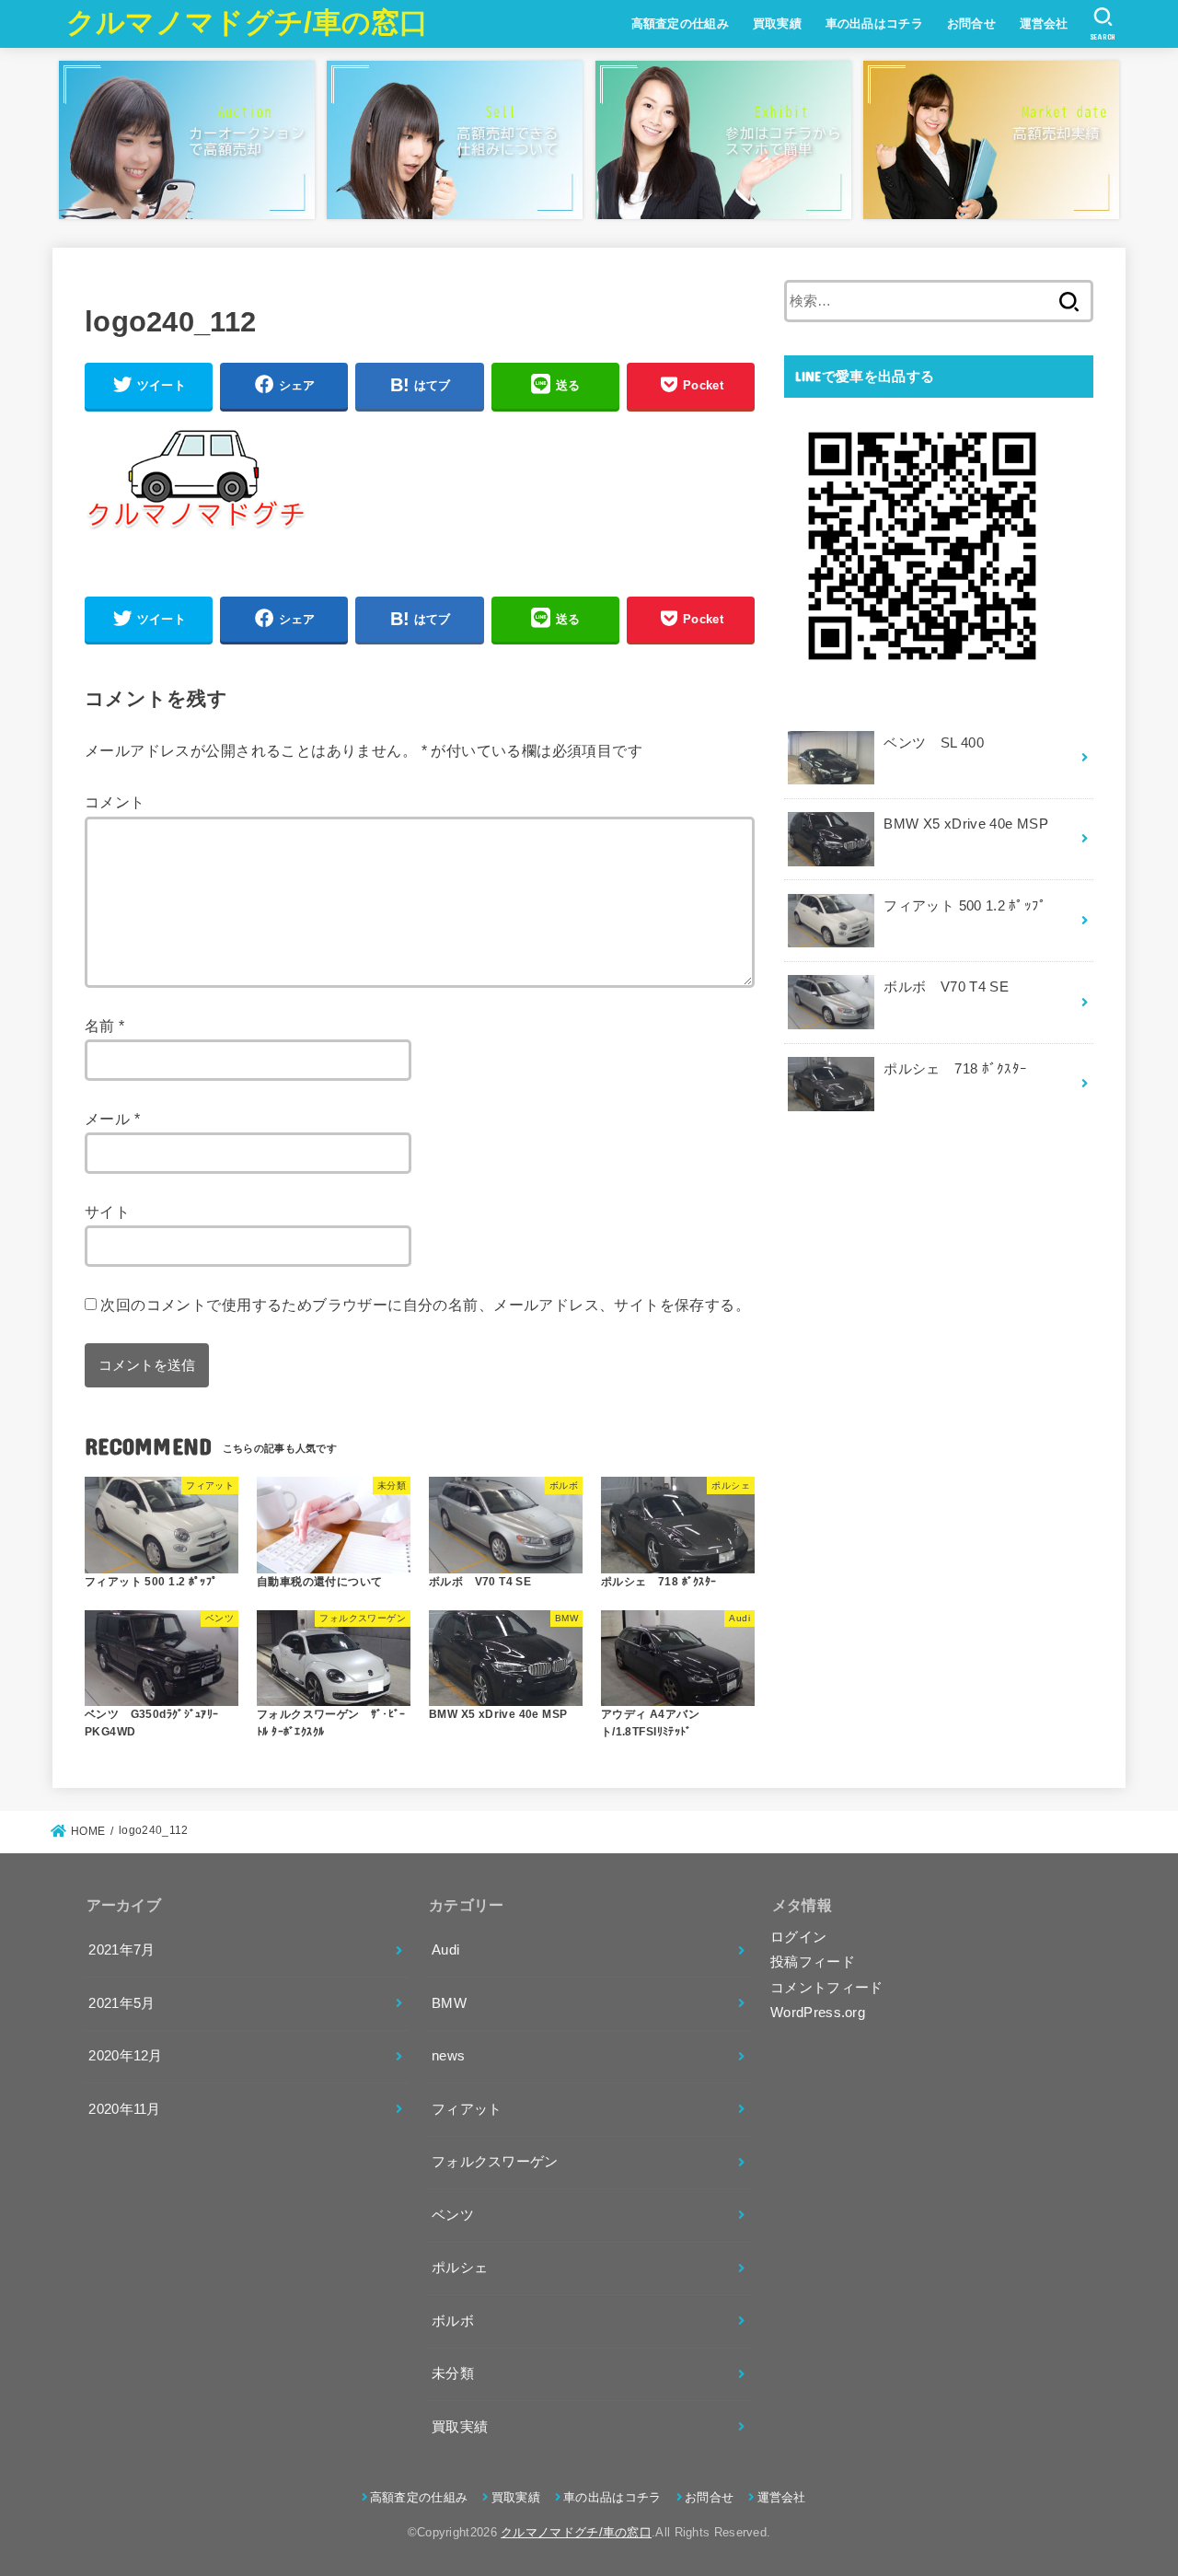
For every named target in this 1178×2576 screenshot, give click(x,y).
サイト (107, 1212)
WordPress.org (818, 2013)
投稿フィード (813, 1962)
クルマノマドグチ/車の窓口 (248, 23)
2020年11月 (124, 2109)
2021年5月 (121, 2003)
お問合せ (971, 23)
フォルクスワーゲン (495, 2162)
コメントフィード (826, 1988)
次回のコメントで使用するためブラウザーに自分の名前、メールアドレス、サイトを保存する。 (425, 1305)
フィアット (467, 2109)
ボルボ (453, 2321)
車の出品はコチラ (874, 23)
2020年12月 (125, 2056)
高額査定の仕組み (680, 23)
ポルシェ (460, 2268)
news (448, 2056)
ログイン (798, 1937)
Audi (445, 1950)
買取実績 (777, 23)
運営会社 (1044, 23)
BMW (449, 2003)
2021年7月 (121, 1950)
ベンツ (453, 2215)
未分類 (453, 2373)
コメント (115, 802)
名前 (105, 1026)
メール (112, 1119)
